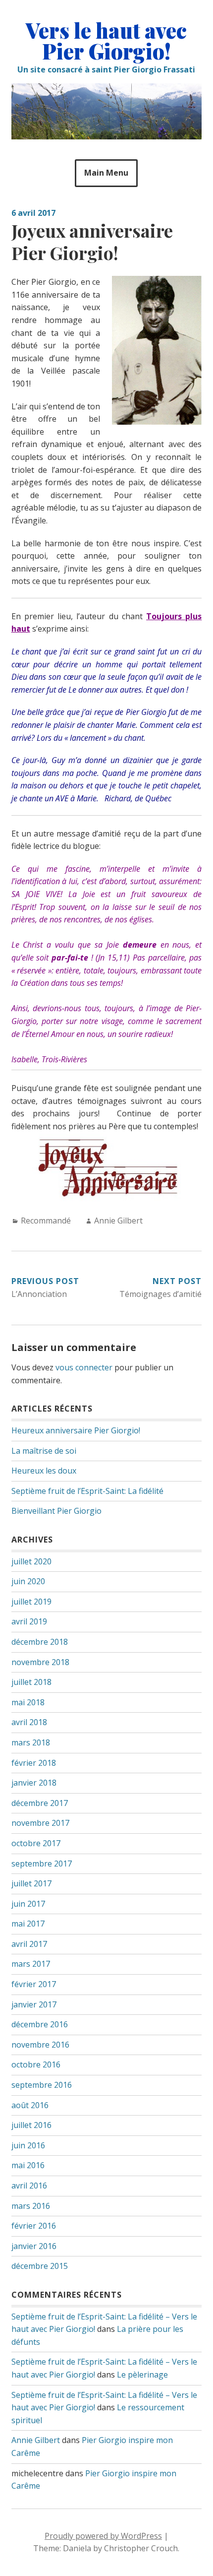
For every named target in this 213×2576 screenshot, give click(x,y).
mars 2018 (31, 1742)
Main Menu (106, 173)
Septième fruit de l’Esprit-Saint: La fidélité (87, 1491)
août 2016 (30, 2105)
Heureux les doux (44, 1471)
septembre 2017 (42, 1864)
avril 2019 (29, 1621)
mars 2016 (31, 2206)
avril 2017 (29, 1944)
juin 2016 (28, 2145)
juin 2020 (28, 1581)
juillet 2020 (31, 1561)
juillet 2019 (31, 1602)
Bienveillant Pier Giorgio (56, 1511)
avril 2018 (29, 1722)
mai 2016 (28, 2165)
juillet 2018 (31, 1682)
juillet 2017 (31, 1883)
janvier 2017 (34, 2004)
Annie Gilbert (118, 1221)
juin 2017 (28, 1904)
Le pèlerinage (142, 2375)
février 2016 (34, 2226)
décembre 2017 (40, 1803)
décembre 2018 (40, 1642)
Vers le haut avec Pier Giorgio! (106, 41)
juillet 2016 (31, 2125)
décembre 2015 (40, 2266)
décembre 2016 (40, 2024)
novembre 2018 (40, 1662)
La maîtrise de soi (44, 1451)
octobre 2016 (36, 2064)
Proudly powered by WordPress (103, 2536)
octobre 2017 (36, 1843)
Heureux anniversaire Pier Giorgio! (76, 1430)
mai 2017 (28, 1924)
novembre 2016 (40, 2045)
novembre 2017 (40, 1823)
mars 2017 (31, 1964)
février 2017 (34, 1984)
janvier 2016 (34, 2246)
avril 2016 (29, 2186)
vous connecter (84, 1367)
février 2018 (34, 1763)
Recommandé (46, 1221)
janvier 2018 (34, 1783)
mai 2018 (28, 1702)
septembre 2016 (42, 2085)
